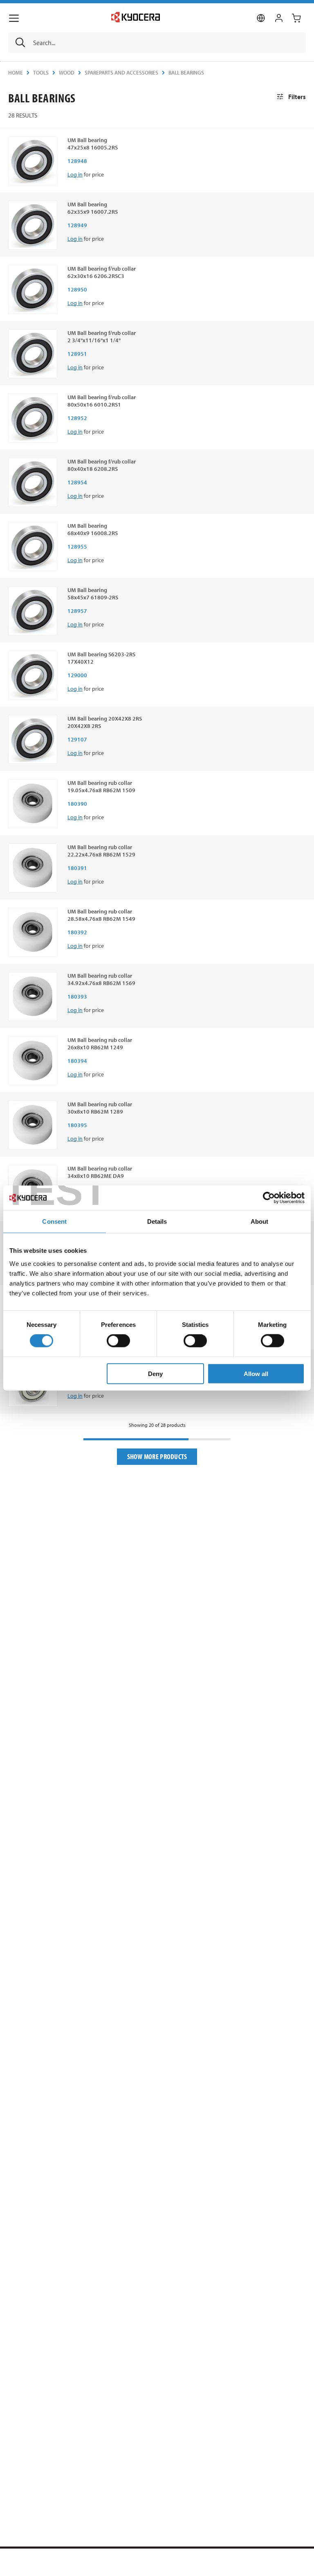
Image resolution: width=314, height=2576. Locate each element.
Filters (297, 97)
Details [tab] (157, 1221)
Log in (75, 174)
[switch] (118, 1341)
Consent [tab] (54, 1221)
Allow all (256, 1373)
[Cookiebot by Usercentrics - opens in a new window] (269, 1198)
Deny (155, 1373)
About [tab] (260, 1221)
